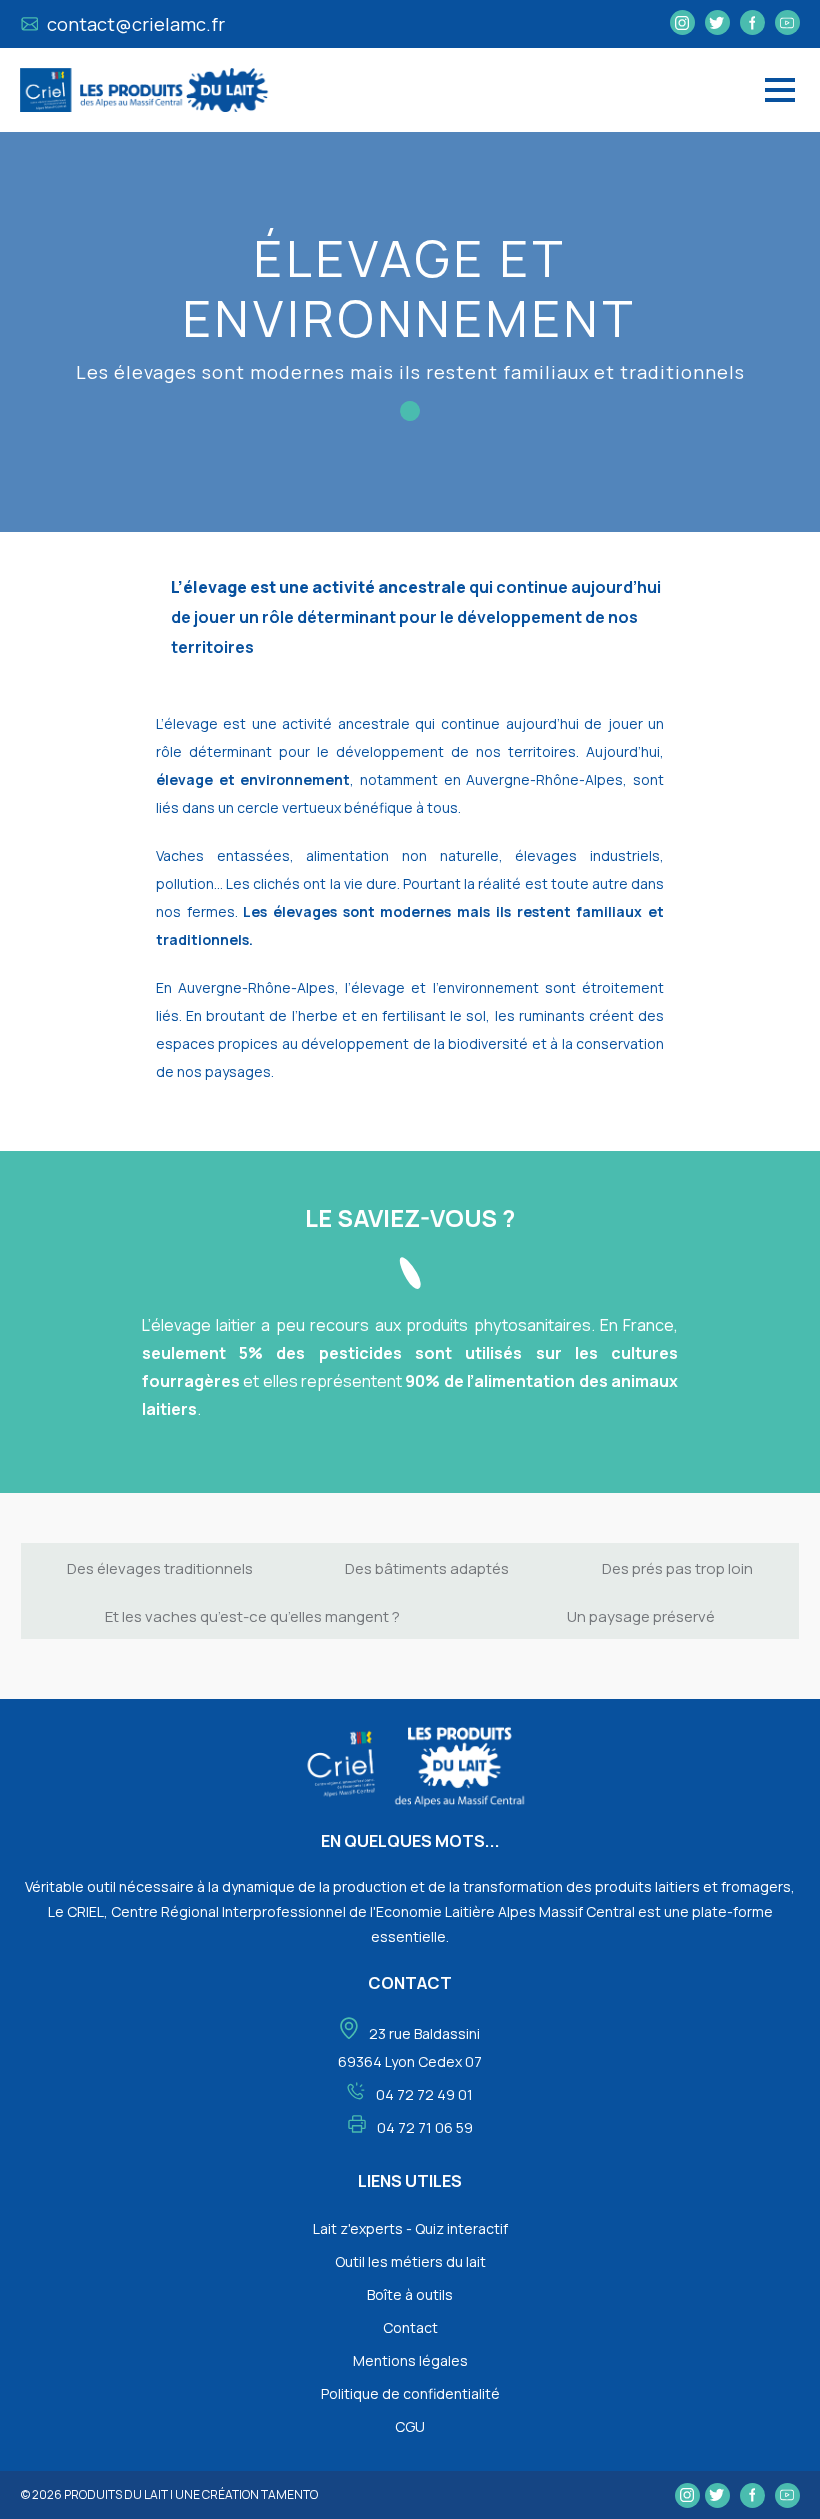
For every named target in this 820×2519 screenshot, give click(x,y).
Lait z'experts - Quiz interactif (410, 2228)
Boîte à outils (410, 2294)
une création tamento (246, 2494)
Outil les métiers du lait (410, 2261)
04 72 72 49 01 (424, 2094)
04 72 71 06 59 (425, 2127)
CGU (410, 2426)
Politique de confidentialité (410, 2393)
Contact (410, 2327)
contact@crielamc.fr (134, 24)
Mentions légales (410, 2360)
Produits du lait (116, 2494)
